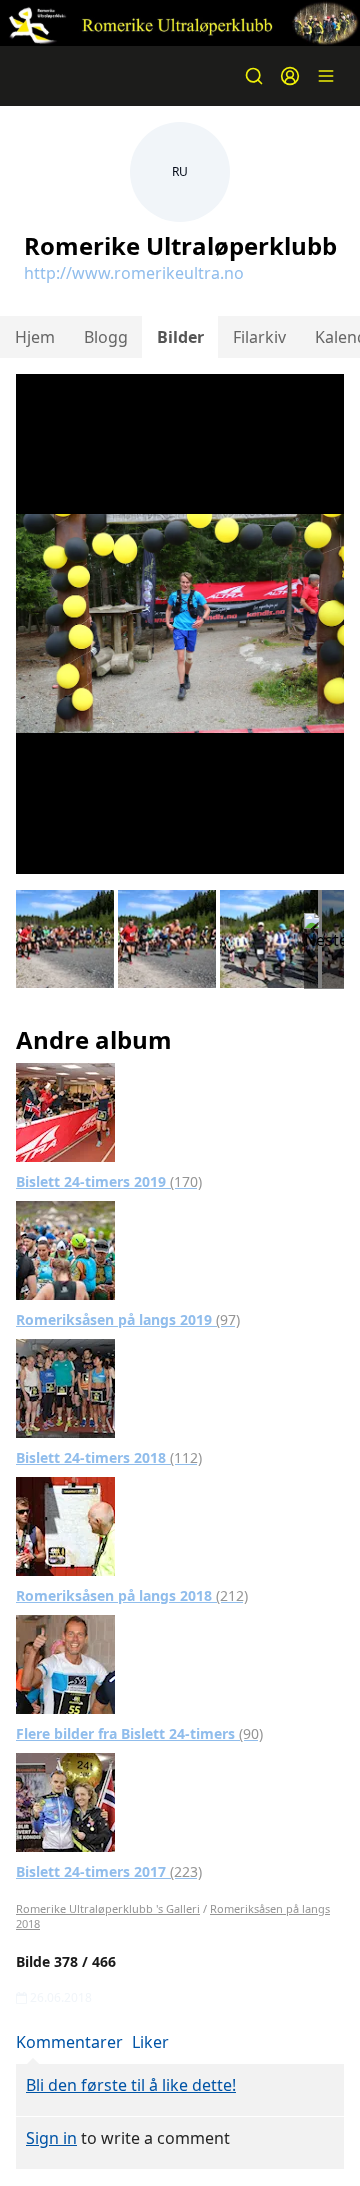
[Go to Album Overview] (65, 1111)
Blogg (106, 337)
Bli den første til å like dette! (131, 2085)
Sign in (51, 2138)
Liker (150, 2042)
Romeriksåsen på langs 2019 (128, 1319)
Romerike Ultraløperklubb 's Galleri (108, 1908)
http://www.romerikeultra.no (134, 273)
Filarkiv (259, 337)
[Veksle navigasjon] (326, 76)
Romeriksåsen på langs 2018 (132, 1595)
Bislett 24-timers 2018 (109, 1457)
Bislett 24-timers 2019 (109, 1181)
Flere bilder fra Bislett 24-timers (139, 1733)
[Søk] (254, 76)
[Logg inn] (290, 76)
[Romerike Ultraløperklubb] (180, 23)
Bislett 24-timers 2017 (109, 1871)
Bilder (180, 337)
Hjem (35, 337)
